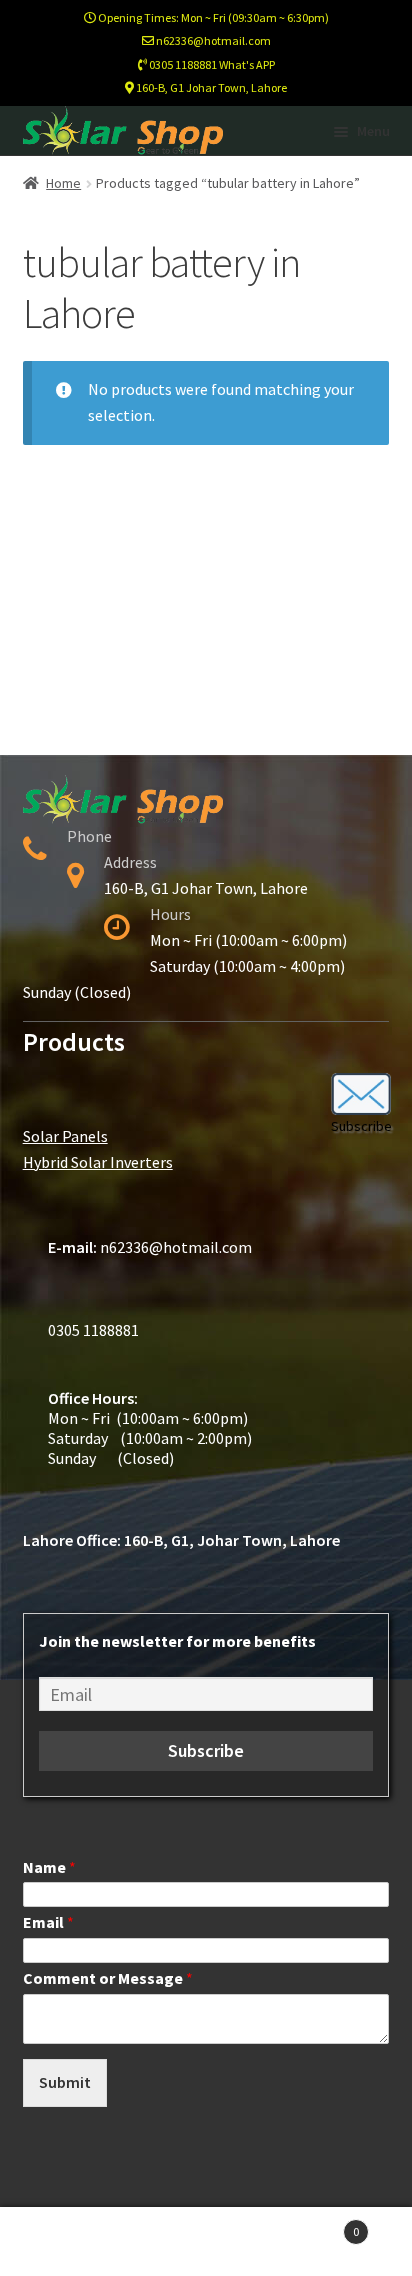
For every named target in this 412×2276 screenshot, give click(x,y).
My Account (68, 2242)
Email (48, 1922)
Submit (65, 2082)
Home (63, 183)
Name (49, 1867)
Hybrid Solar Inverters (98, 1162)
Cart (317, 2224)
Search (205, 2242)
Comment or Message (108, 1978)
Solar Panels (65, 1136)
